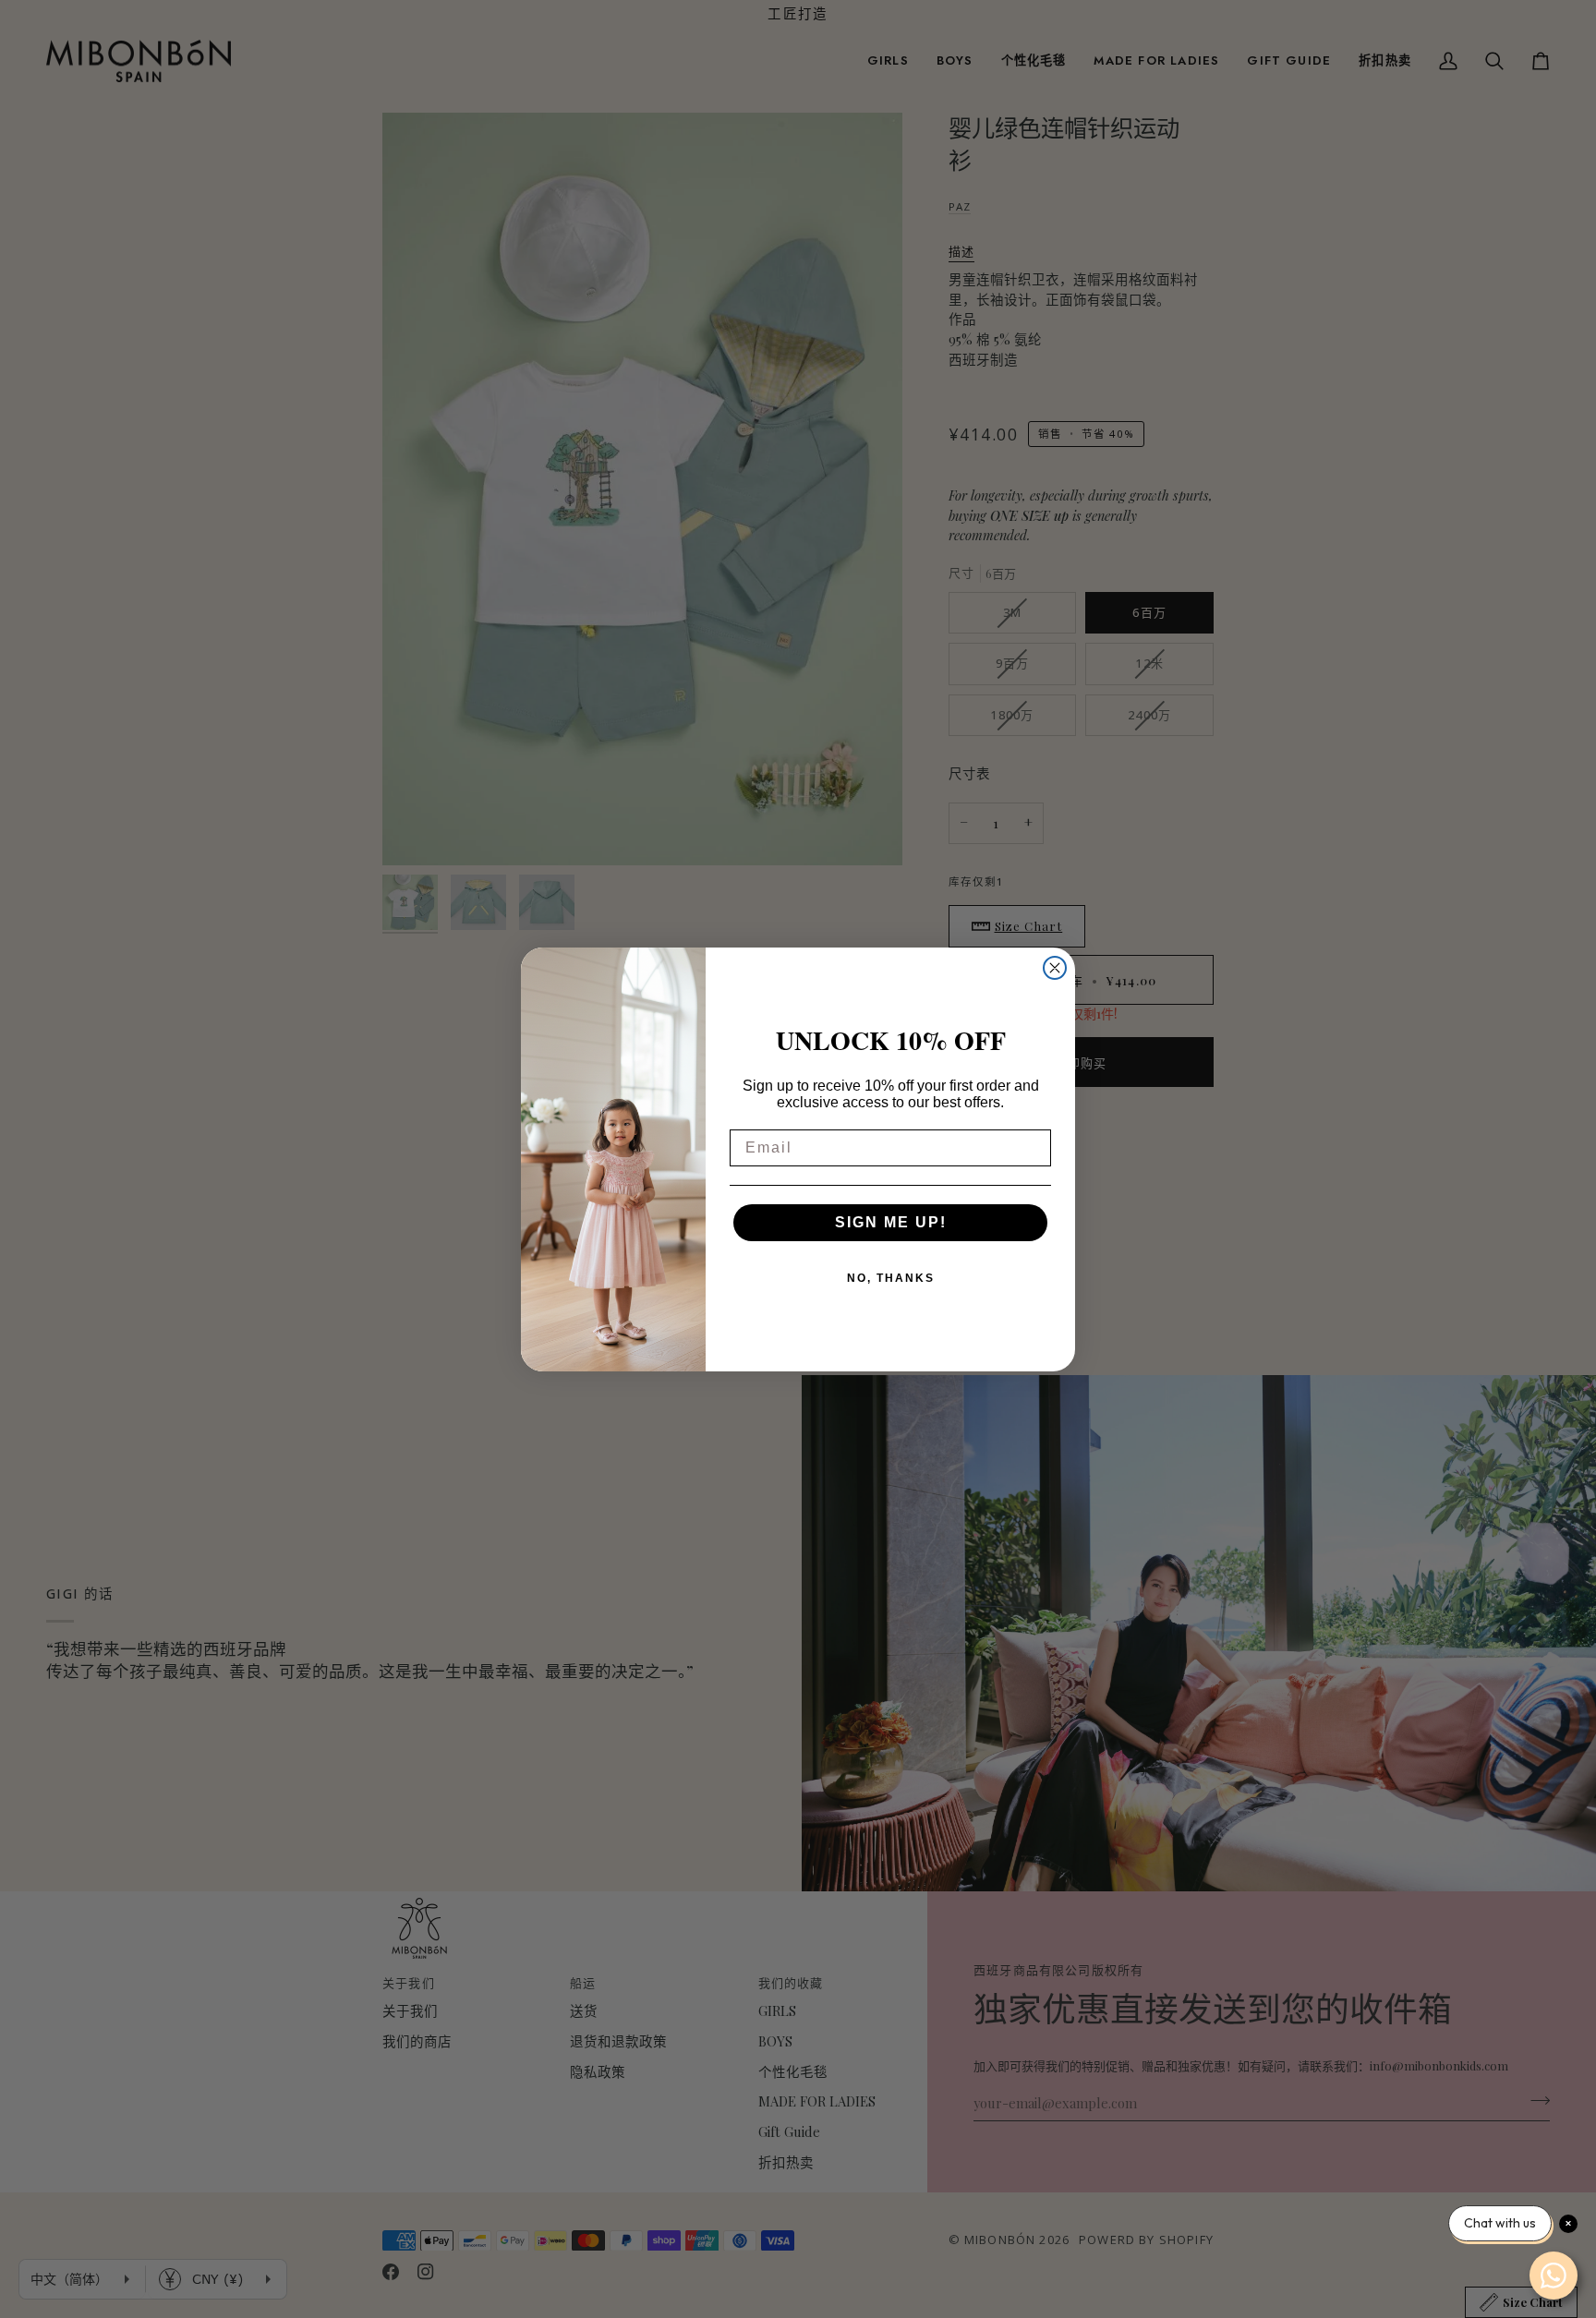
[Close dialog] (1055, 968)
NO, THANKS (891, 1278)
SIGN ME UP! (891, 1222)
